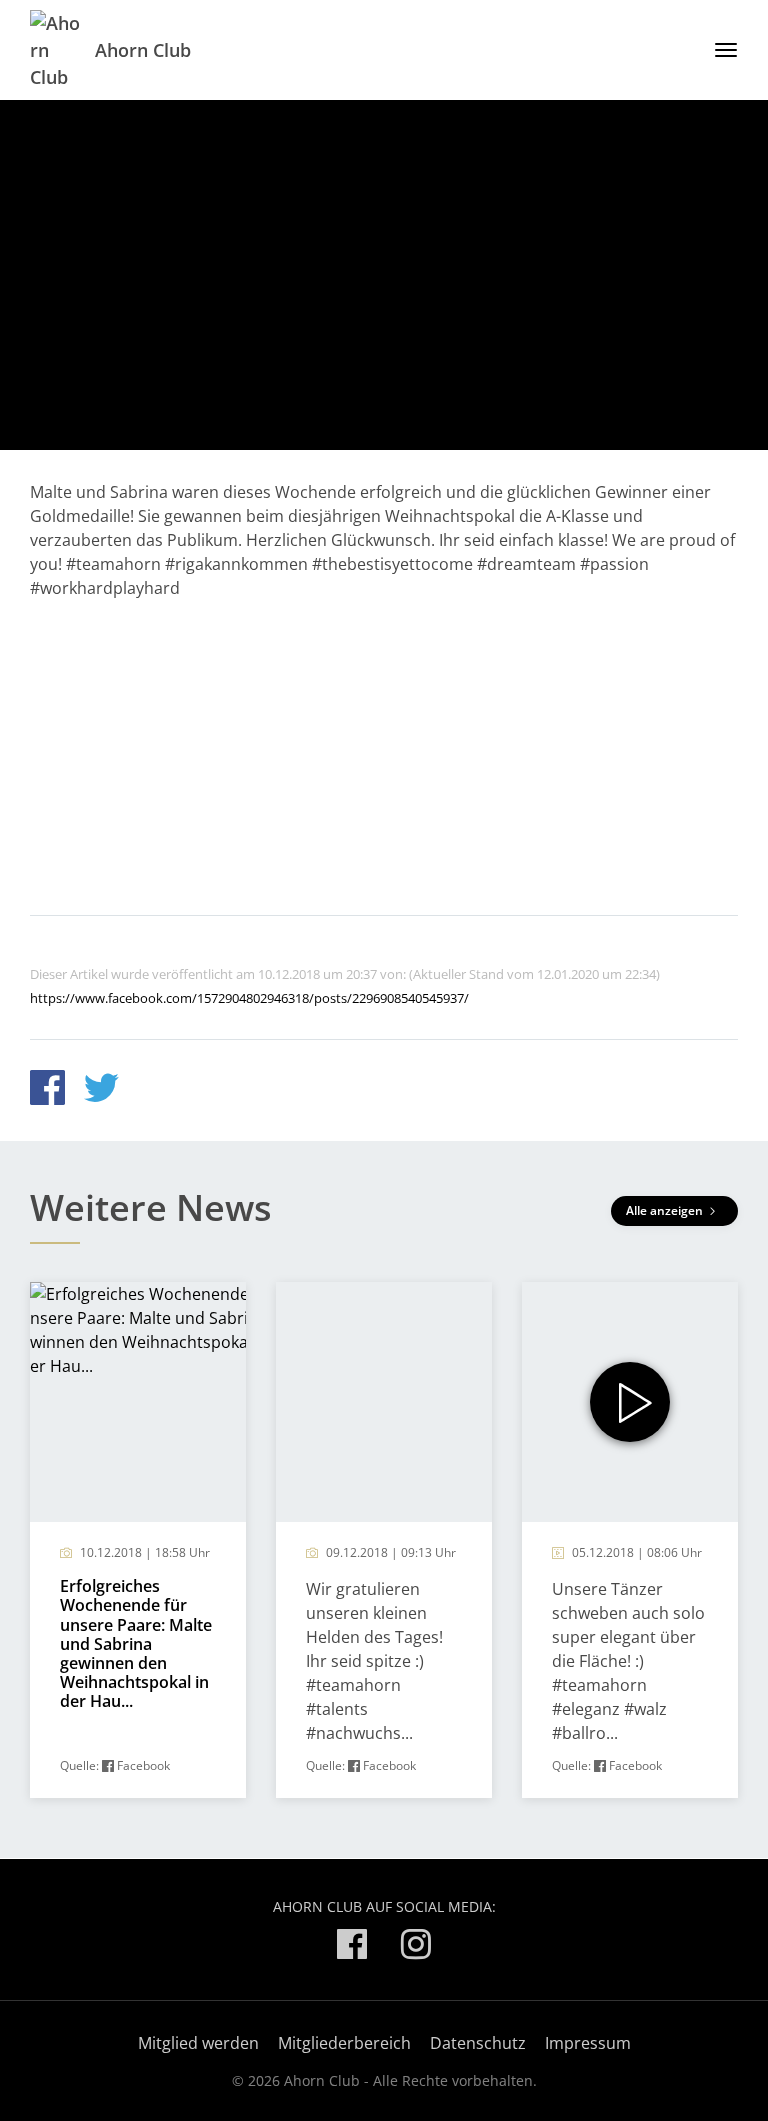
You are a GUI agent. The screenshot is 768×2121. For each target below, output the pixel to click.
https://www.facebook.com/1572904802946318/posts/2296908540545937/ (249, 998)
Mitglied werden (198, 2043)
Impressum (588, 2043)
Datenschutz (478, 2043)
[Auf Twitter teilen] (101, 1090)
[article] (138, 1540)
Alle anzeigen (666, 1210)
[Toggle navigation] (718, 50)
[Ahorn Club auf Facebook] (352, 1947)
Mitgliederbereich (344, 2043)
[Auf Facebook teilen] (47, 1090)
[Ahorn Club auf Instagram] (416, 1947)
